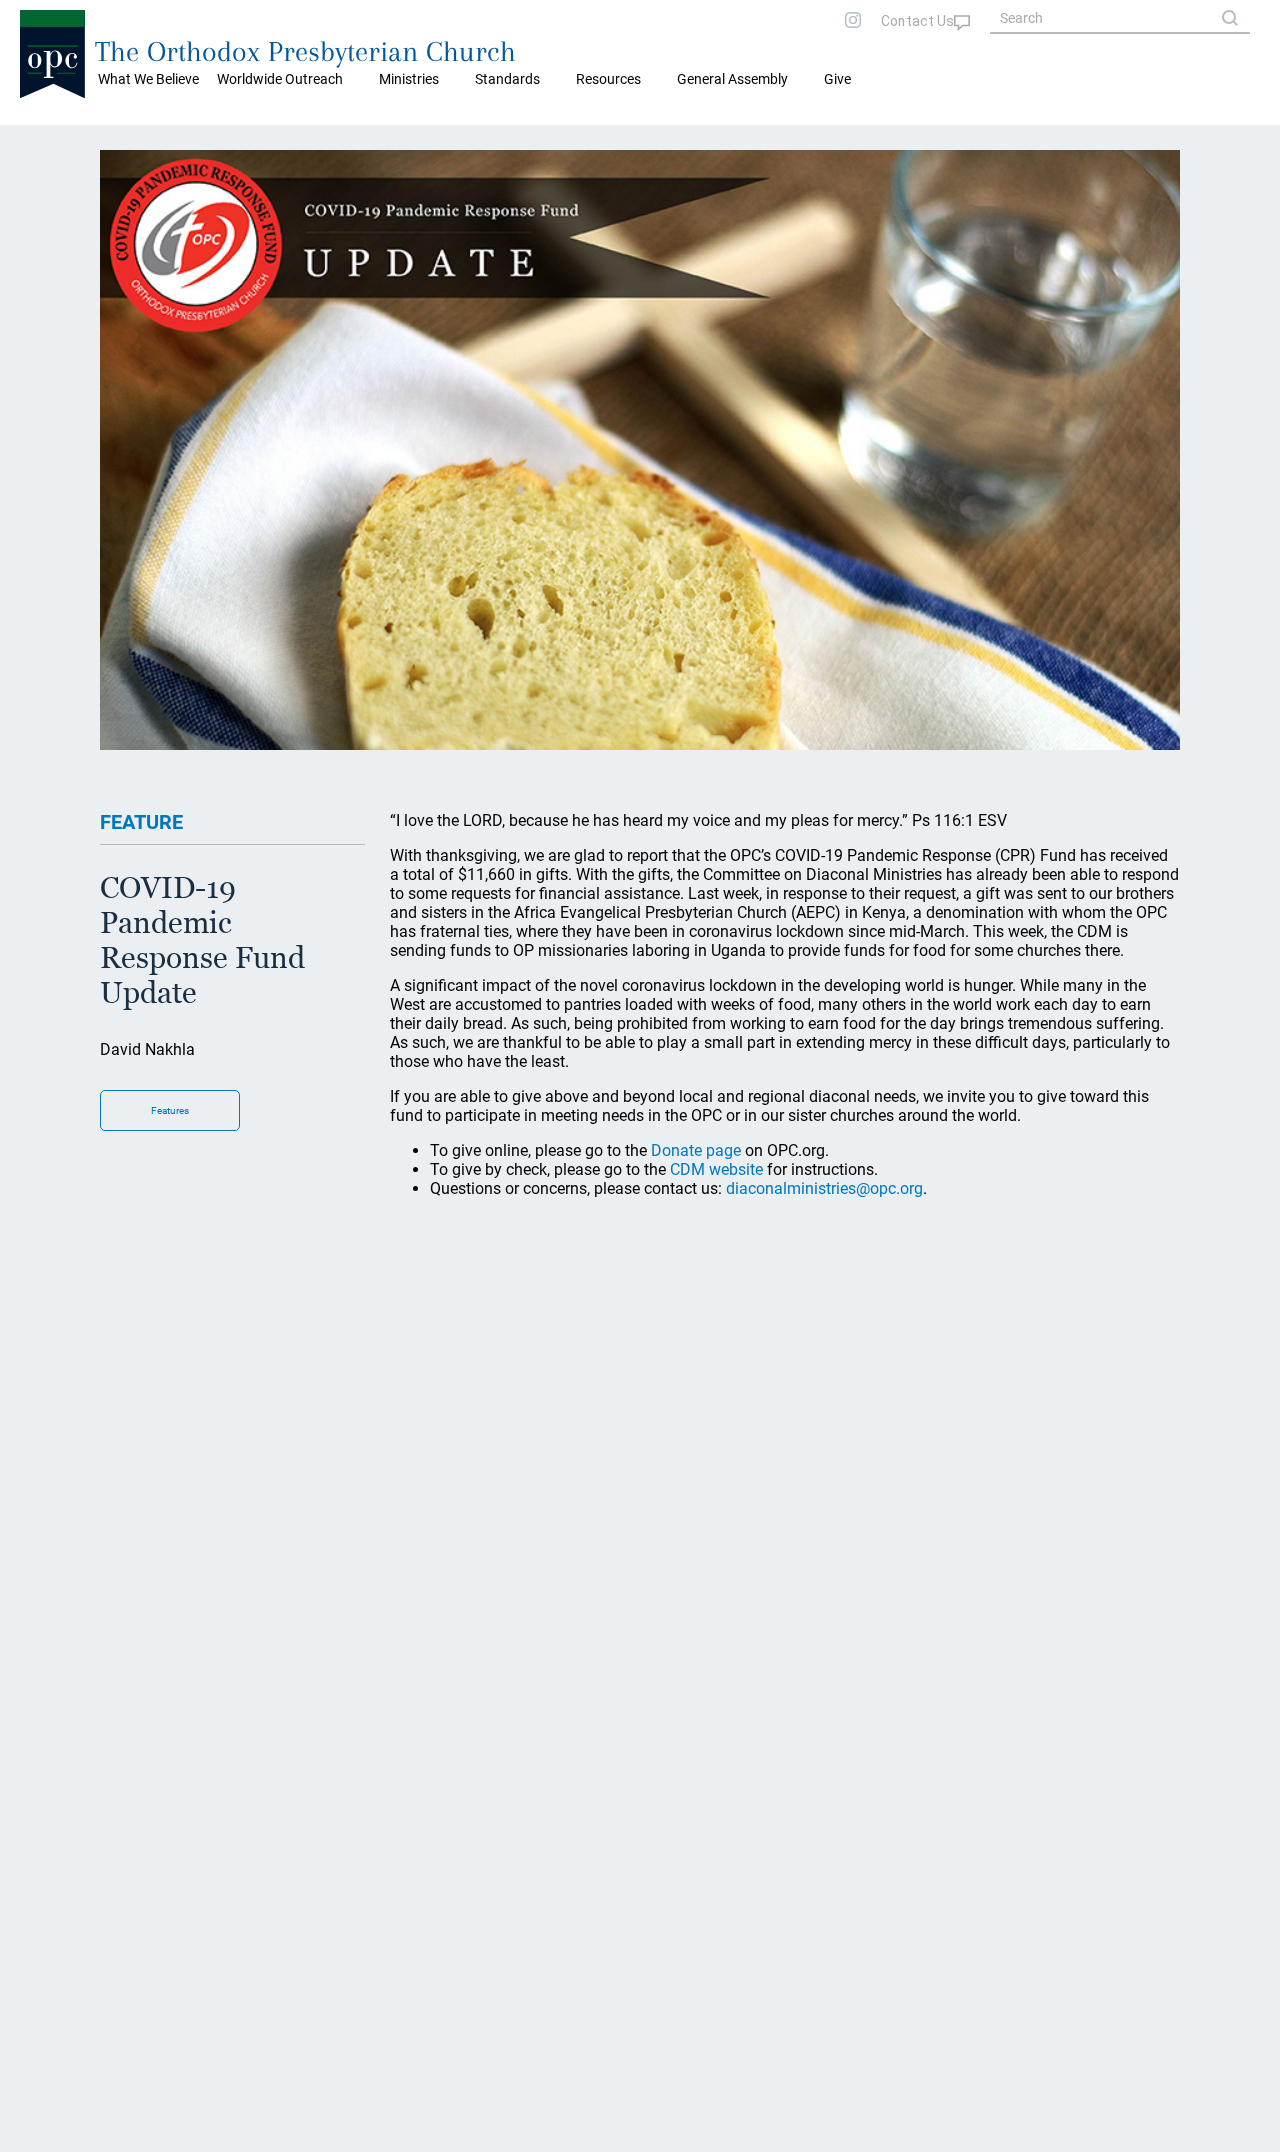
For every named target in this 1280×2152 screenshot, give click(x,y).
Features (170, 1110)
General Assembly (732, 79)
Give (837, 79)
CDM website (716, 1169)
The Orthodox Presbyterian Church (305, 51)
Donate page (696, 1150)
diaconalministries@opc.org (824, 1188)
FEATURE (141, 822)
